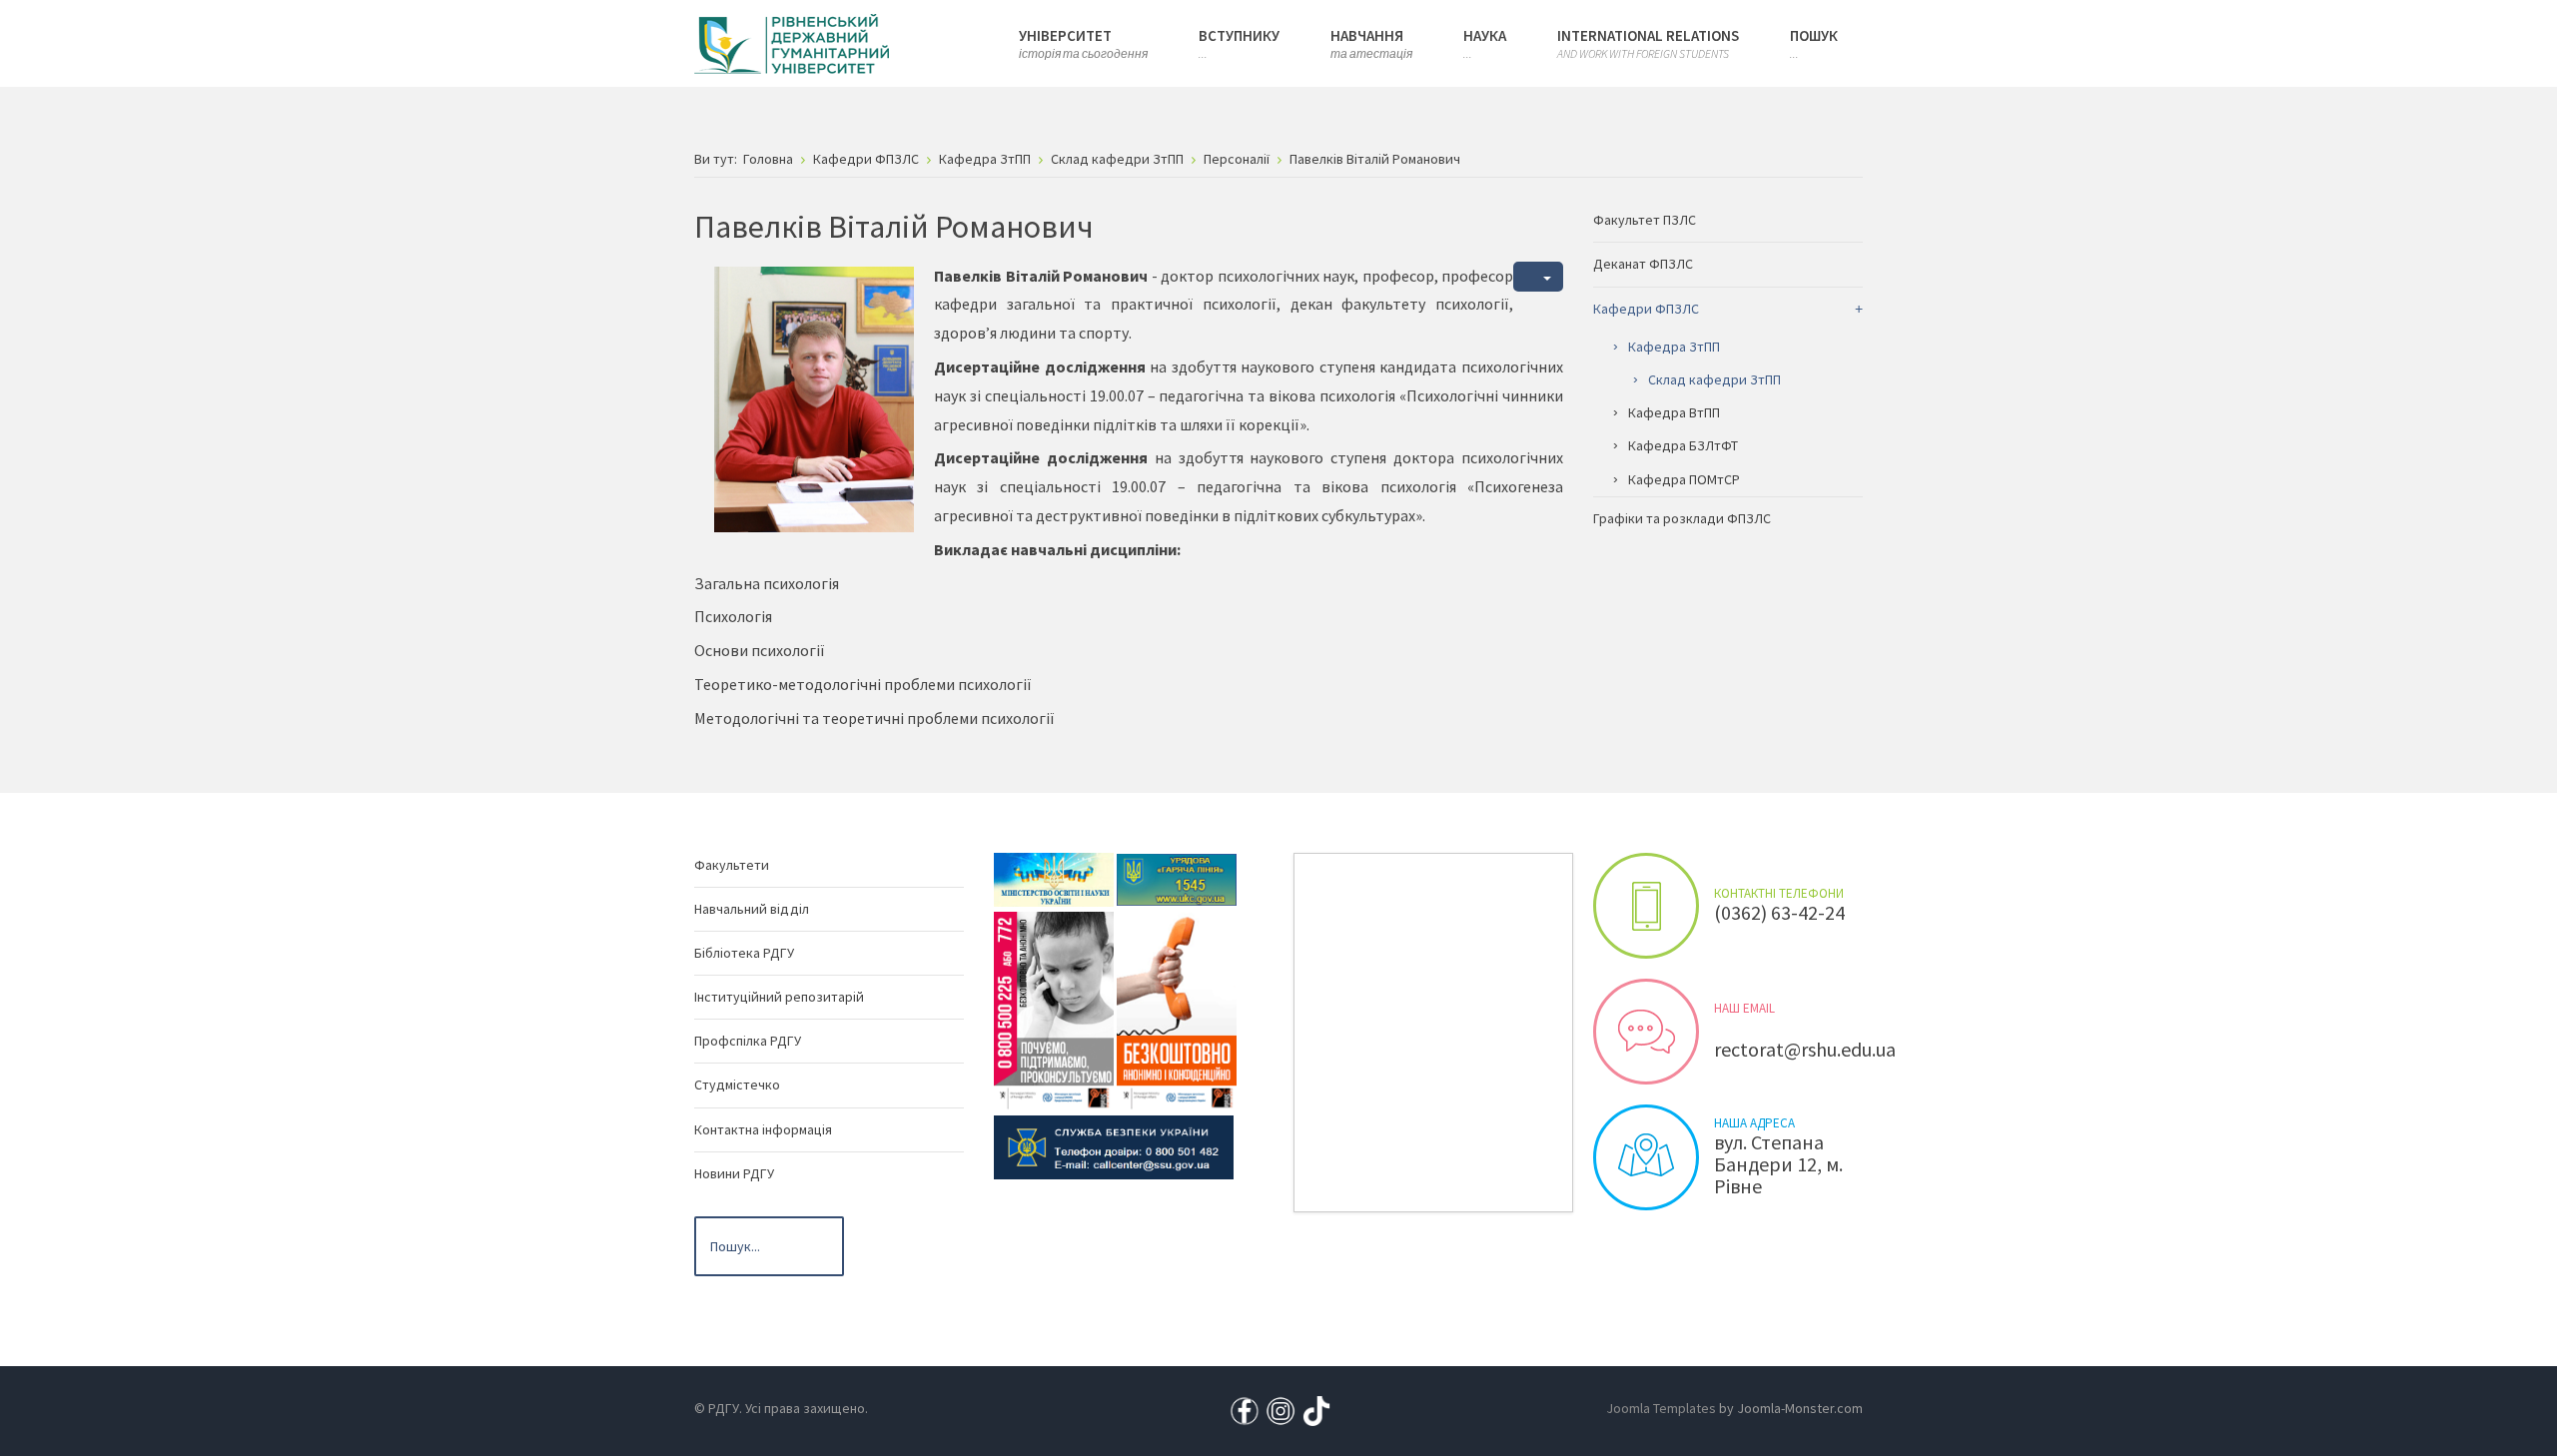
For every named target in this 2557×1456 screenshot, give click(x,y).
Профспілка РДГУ (748, 1041)
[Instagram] (1280, 1409)
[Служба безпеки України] (1114, 1145)
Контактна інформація (763, 1129)
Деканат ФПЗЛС (1643, 264)
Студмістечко (737, 1085)
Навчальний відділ (752, 909)
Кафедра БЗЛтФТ (1683, 445)
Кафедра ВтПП (1674, 412)
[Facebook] (1245, 1409)
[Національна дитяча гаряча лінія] (1054, 1009)
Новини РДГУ (734, 1173)
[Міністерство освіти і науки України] (1054, 878)
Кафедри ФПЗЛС (1646, 309)
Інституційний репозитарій (779, 997)
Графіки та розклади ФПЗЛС (1682, 518)
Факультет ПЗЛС (1645, 220)
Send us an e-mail (1646, 1032)
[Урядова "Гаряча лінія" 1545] (1177, 878)
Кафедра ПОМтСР (1684, 479)
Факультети (732, 865)
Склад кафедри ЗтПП (1714, 379)
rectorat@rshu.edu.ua (1805, 1049)
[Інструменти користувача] (1538, 277)
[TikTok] (1316, 1409)
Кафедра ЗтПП (1674, 347)
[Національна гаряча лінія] (1177, 1009)
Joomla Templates (1661, 1408)
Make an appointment (1646, 906)
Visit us (1646, 1157)
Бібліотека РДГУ (744, 953)
